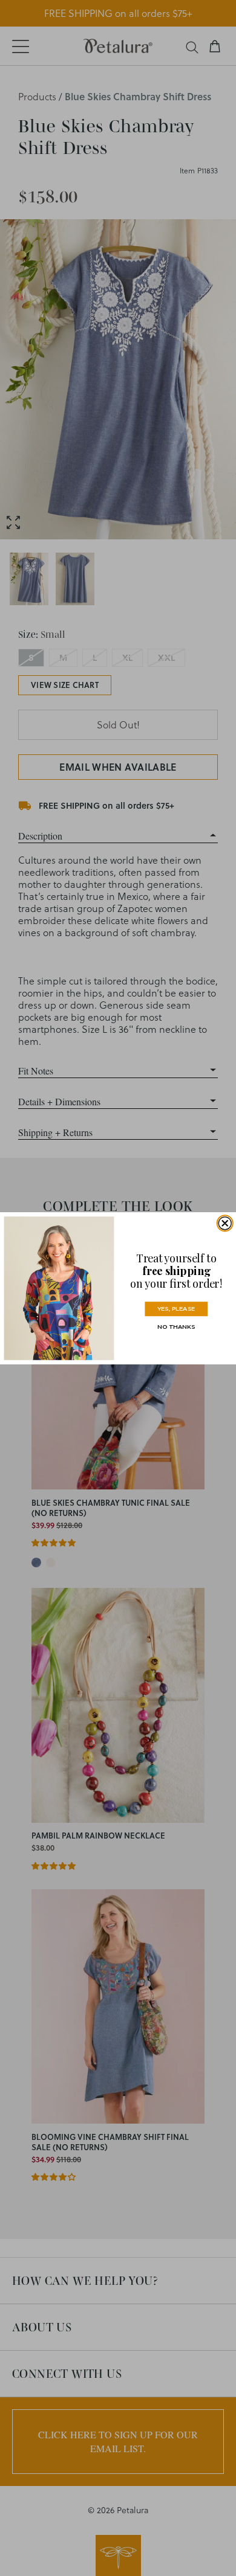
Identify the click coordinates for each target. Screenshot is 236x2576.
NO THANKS (176, 1327)
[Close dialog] (225, 1223)
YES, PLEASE (176, 1309)
